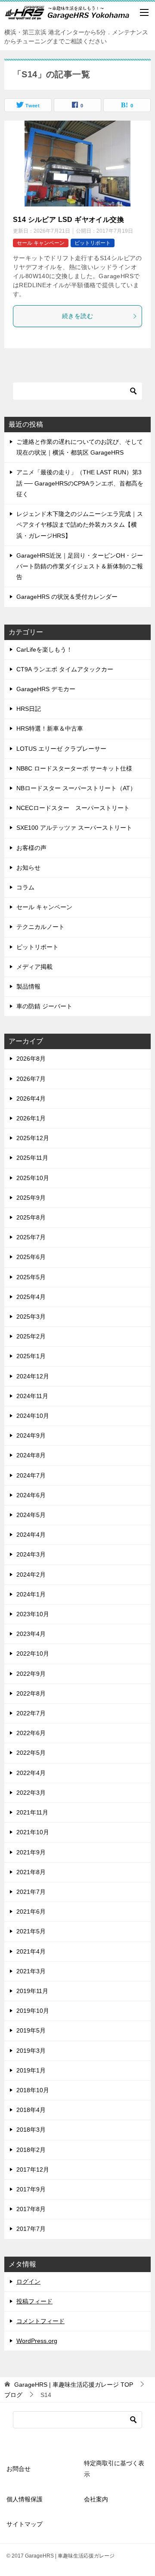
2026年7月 (31, 1079)
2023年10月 (33, 1614)
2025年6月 (31, 1257)
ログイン (28, 2282)
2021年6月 (31, 1912)
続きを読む (77, 316)
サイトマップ (25, 2524)
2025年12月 (33, 1138)
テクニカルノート (40, 927)
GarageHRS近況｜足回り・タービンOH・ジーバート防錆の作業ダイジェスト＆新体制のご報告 (80, 566)
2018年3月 (31, 2130)
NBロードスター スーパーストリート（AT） (76, 788)
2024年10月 (33, 1416)
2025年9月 (31, 1198)
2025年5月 (31, 1277)
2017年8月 (31, 2209)
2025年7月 (31, 1237)
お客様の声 (31, 848)
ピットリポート (93, 243)
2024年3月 (31, 1554)
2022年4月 (31, 1773)
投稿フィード (34, 2301)
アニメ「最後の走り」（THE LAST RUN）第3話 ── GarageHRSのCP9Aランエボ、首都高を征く (80, 483)
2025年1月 (31, 1356)
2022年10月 (33, 1654)
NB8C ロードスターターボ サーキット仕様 (74, 768)
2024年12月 (33, 1376)
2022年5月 (31, 1753)
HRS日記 (29, 709)
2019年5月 (31, 2030)
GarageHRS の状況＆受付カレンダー (67, 597)
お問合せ (19, 2469)
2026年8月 (31, 1059)
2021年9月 (31, 1852)
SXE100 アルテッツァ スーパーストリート (74, 828)
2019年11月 (32, 1991)
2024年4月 (31, 1535)
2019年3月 (31, 2051)
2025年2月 (31, 1336)
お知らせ (28, 868)
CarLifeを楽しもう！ (44, 649)
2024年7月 (31, 1475)
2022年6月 (31, 1733)
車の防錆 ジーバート (44, 1006)
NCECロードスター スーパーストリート (73, 808)
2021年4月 (31, 1951)
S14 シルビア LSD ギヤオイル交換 (68, 220)
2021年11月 (32, 1812)
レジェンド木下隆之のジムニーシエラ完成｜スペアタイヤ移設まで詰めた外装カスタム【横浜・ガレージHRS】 (80, 525)
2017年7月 (31, 2229)
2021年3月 (31, 1971)
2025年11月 (32, 1158)
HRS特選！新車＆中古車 (50, 728)
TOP (74, 2385)
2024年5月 (31, 1515)
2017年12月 (33, 2169)
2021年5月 (31, 1931)
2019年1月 (31, 2070)
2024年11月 (32, 1396)
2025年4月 (31, 1297)
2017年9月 (31, 2189)
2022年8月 (31, 1693)
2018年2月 (31, 2150)
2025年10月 (33, 1178)
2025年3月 (31, 1317)
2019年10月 (33, 2011)
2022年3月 (31, 1793)
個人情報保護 (25, 2499)
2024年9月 (31, 1435)
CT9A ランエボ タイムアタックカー (65, 669)
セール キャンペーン (41, 243)
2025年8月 (31, 1217)
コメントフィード (40, 2321)
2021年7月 (31, 1892)
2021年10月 (33, 1832)
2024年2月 (31, 1575)
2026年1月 (31, 1118)
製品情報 (28, 986)
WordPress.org (37, 2341)
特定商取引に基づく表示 (114, 2468)
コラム (25, 887)
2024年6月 (31, 1495)
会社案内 (96, 2499)
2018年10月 (33, 2090)
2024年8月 (31, 1455)
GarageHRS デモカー (46, 689)
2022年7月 (31, 1713)
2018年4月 (31, 2110)
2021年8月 (31, 1872)
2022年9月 (31, 1674)
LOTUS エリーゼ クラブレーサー (61, 749)
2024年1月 (31, 1594)
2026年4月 (31, 1098)
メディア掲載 (34, 967)
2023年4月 (31, 1634)
